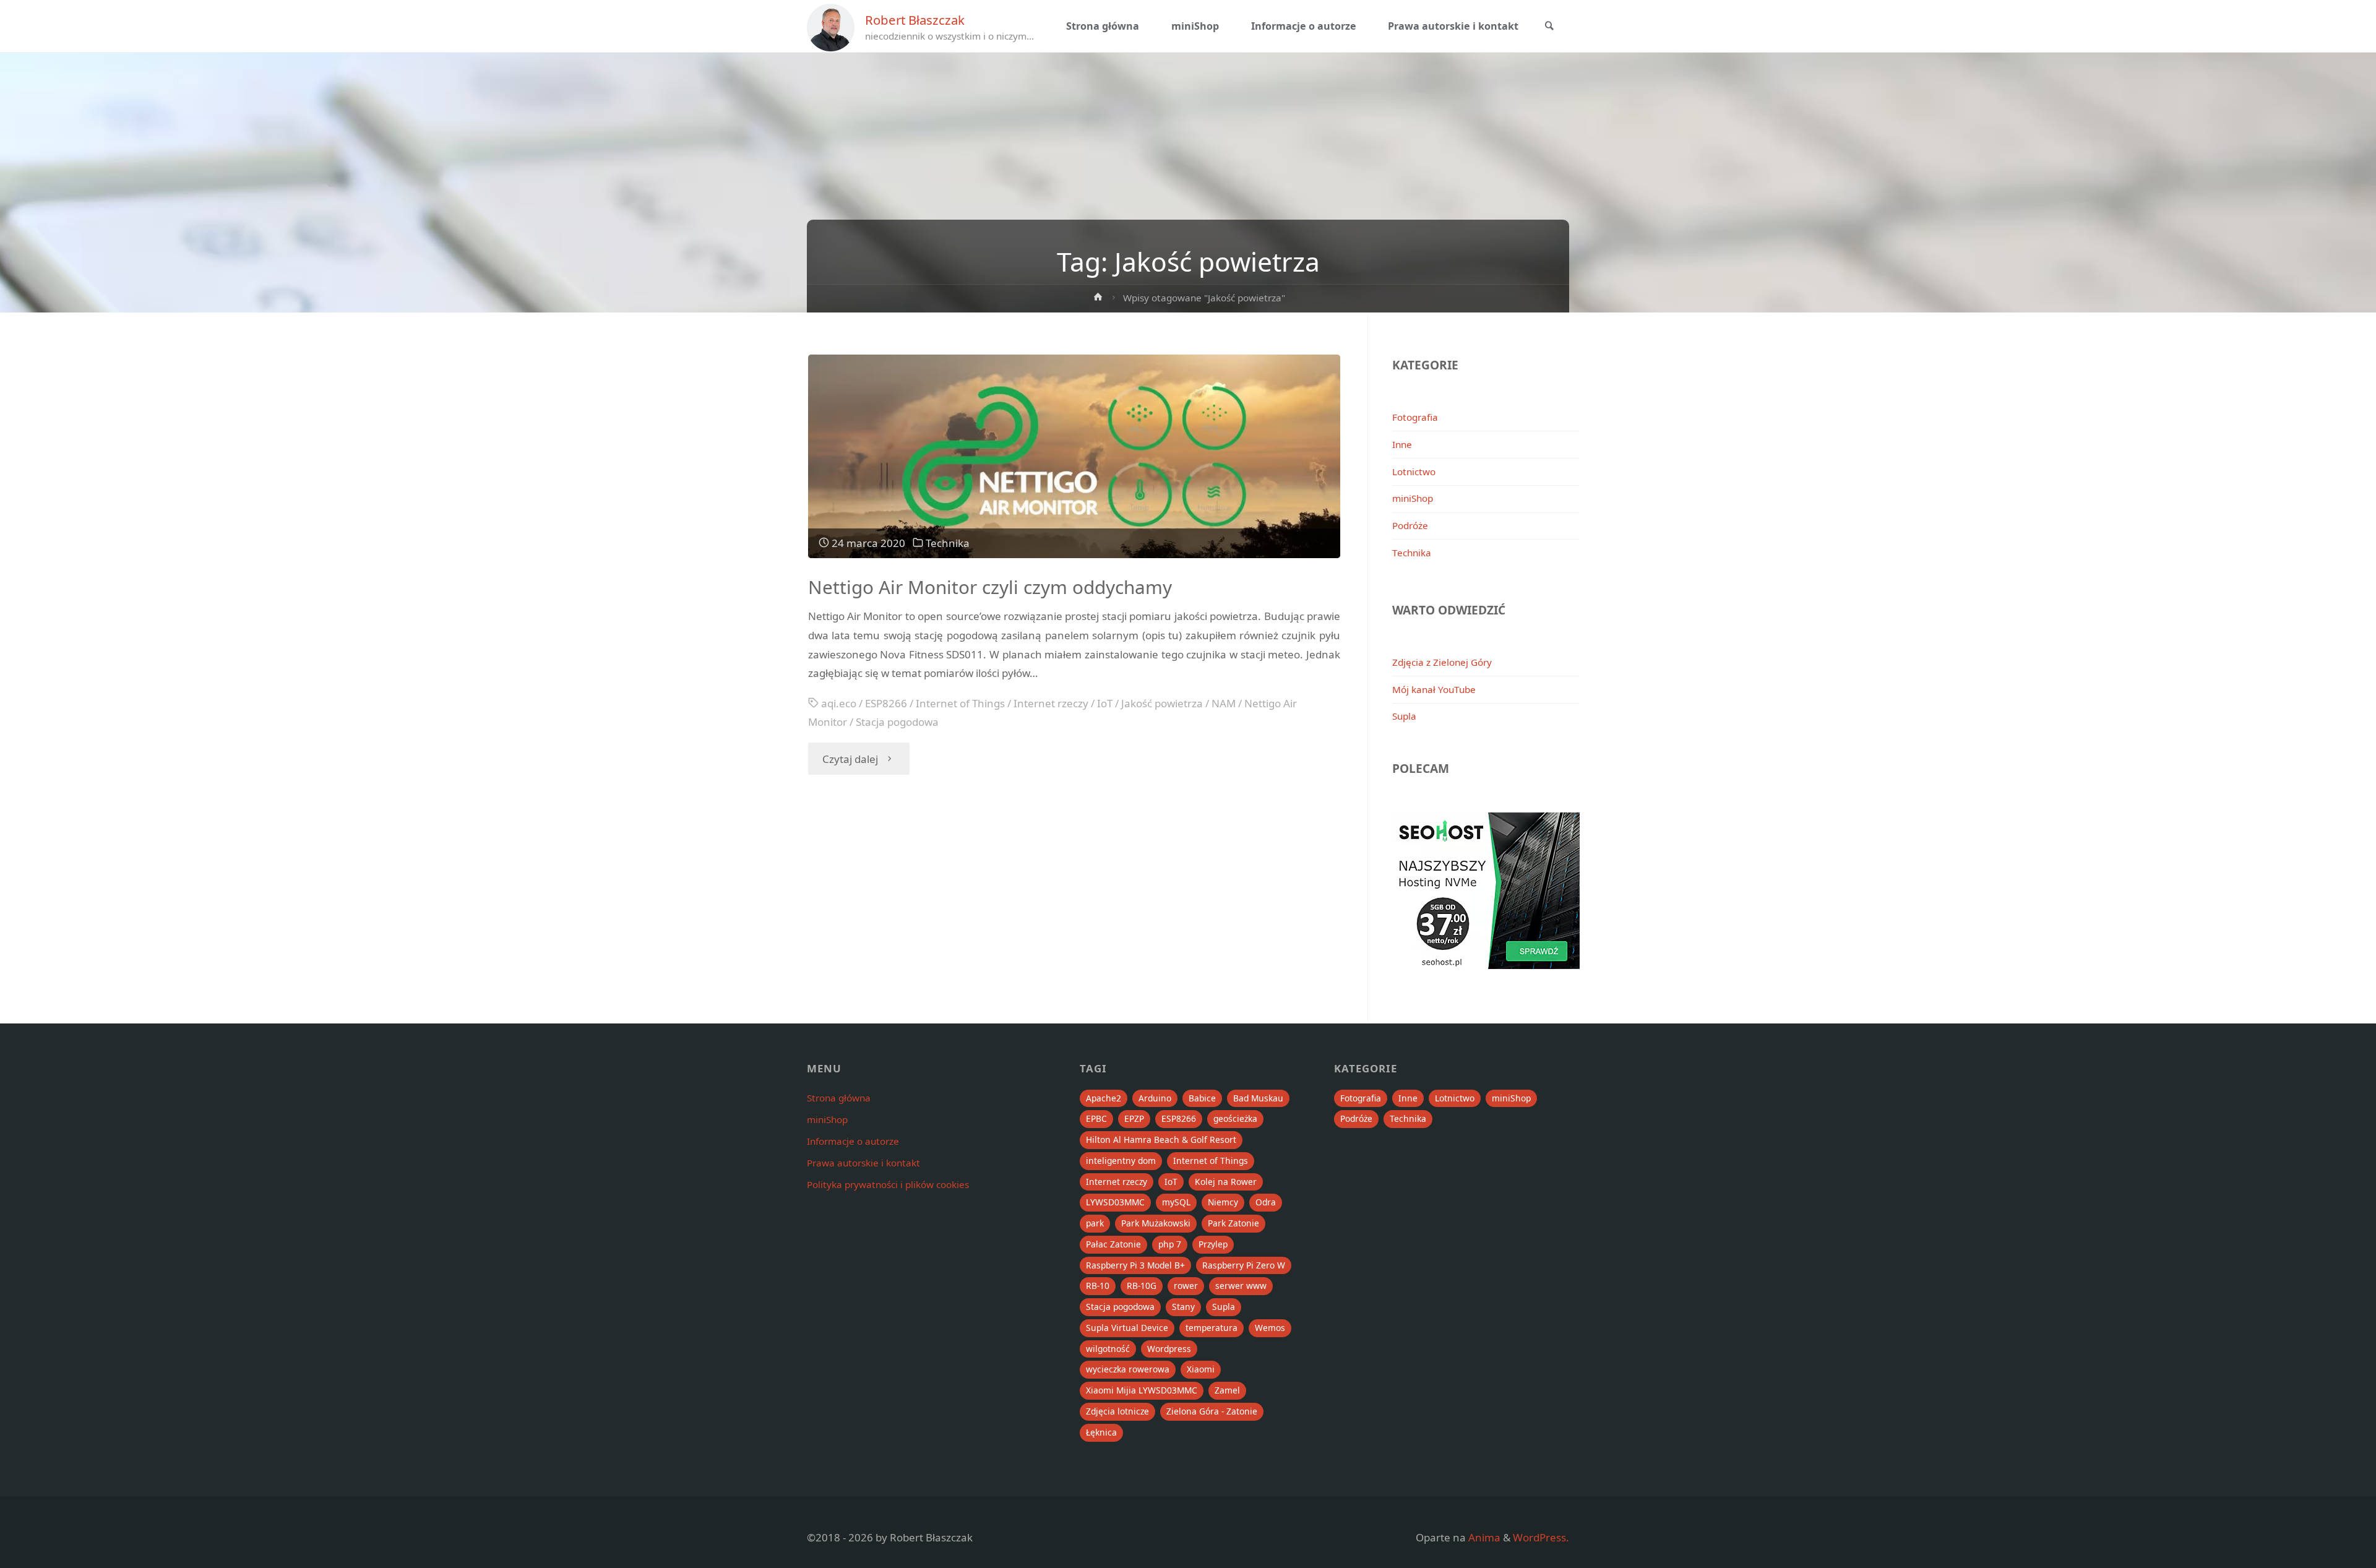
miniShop (1413, 498)
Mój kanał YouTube (1434, 689)
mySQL (1176, 1202)
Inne (1402, 444)
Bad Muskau (1258, 1098)
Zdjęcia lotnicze (1117, 1411)
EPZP (1134, 1118)
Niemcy (1223, 1202)
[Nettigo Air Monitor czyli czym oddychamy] (1074, 456)
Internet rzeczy (1051, 703)
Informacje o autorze (853, 1141)
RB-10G (1142, 1286)
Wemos (1270, 1328)
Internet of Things (960, 703)
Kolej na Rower (1226, 1182)
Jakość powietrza (1162, 703)
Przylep (1213, 1244)
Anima (1483, 1537)
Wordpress (1169, 1349)
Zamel (1227, 1390)
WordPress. (1541, 1537)
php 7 (1170, 1244)
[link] (1549, 27)
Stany (1183, 1307)
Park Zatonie (1233, 1223)
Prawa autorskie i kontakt (863, 1163)
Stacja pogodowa (897, 722)
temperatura (1212, 1328)
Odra (1266, 1202)
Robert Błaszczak (915, 20)
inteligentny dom (1121, 1161)
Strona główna (839, 1098)
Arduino (1155, 1098)
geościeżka (1235, 1118)
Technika (948, 543)
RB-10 (1098, 1286)
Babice (1202, 1098)
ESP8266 (886, 703)
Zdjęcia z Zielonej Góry (1442, 662)
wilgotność (1108, 1349)
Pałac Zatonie (1113, 1244)
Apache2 (1104, 1098)
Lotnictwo (1414, 472)
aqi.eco (839, 703)
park (1095, 1223)
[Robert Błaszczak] (831, 26)
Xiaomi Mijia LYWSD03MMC (1142, 1390)
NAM (1224, 703)
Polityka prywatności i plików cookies (888, 1184)
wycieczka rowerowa (1128, 1369)
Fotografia (1415, 417)
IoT (1105, 703)
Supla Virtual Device (1127, 1328)
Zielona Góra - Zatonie (1212, 1411)
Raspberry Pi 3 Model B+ (1135, 1265)
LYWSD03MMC (1115, 1202)
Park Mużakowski (1156, 1223)
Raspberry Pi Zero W (1244, 1265)
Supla (1404, 716)
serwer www (1241, 1286)
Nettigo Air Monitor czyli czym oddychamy (990, 587)
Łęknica (1101, 1432)
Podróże (1410, 525)
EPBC (1096, 1118)
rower (1186, 1286)
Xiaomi (1201, 1369)
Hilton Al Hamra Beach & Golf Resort (1161, 1139)
